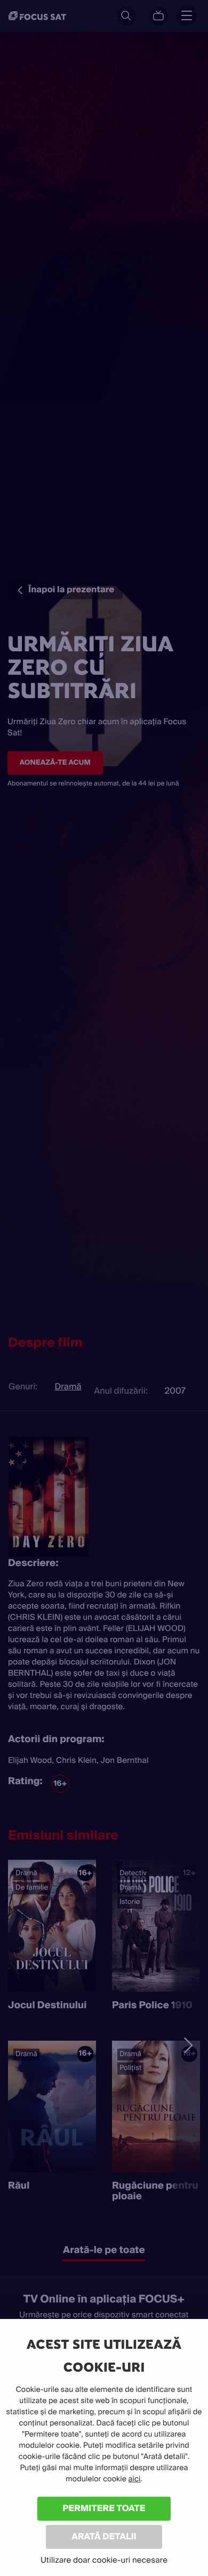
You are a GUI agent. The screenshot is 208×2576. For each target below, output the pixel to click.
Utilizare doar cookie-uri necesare (104, 2560)
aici (135, 2479)
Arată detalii (104, 2536)
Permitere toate (104, 2508)
